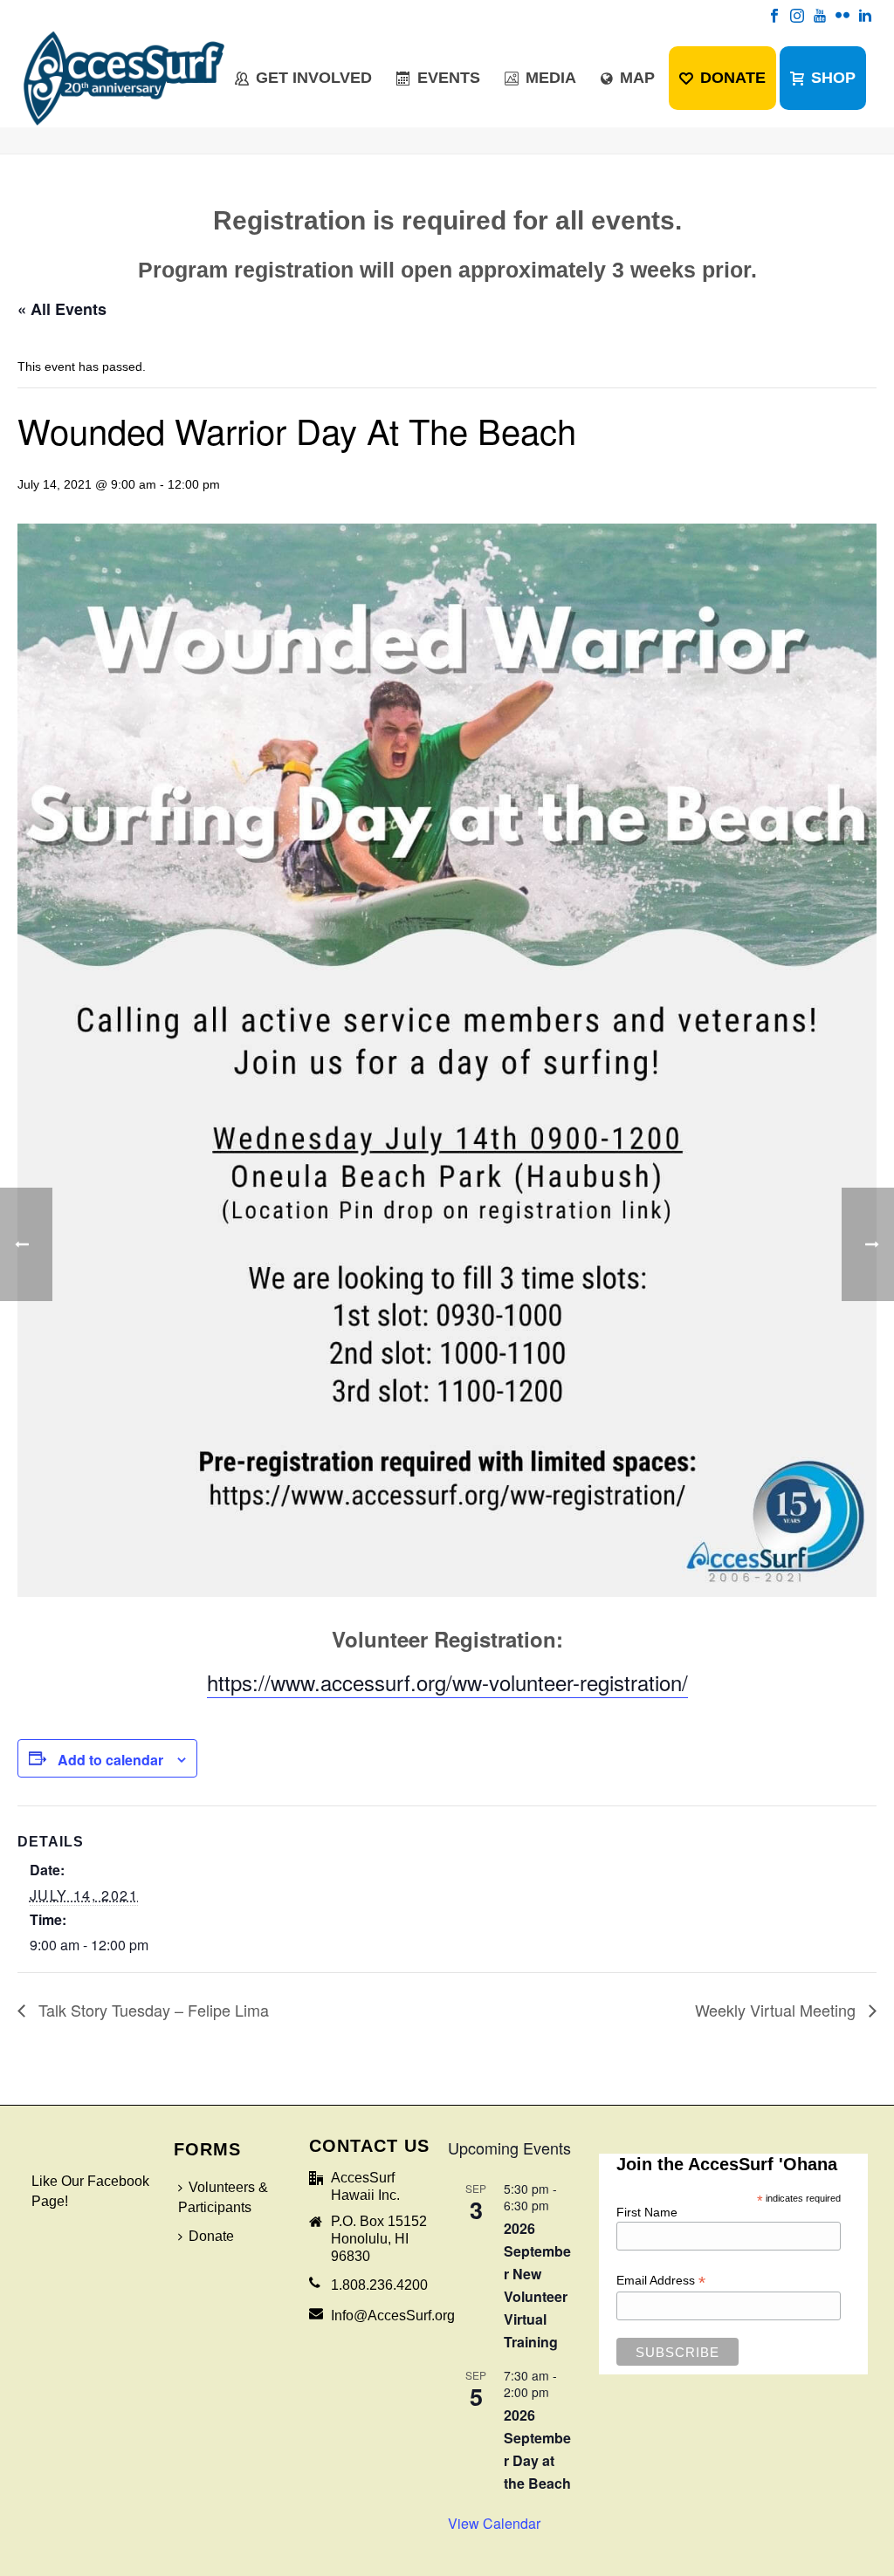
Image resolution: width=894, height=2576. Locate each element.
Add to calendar (110, 1760)
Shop (833, 78)
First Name (647, 2212)
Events (449, 78)
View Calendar (494, 2523)
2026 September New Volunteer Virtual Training (537, 2285)
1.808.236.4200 (379, 2285)
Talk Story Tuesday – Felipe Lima (151, 2010)
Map (637, 78)
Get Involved (314, 78)
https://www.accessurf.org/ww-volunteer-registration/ (447, 1682)
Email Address (661, 2281)
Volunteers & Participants (223, 2197)
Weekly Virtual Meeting (777, 2010)
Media (551, 78)
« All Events (62, 309)
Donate (733, 78)
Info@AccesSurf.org (393, 2316)
